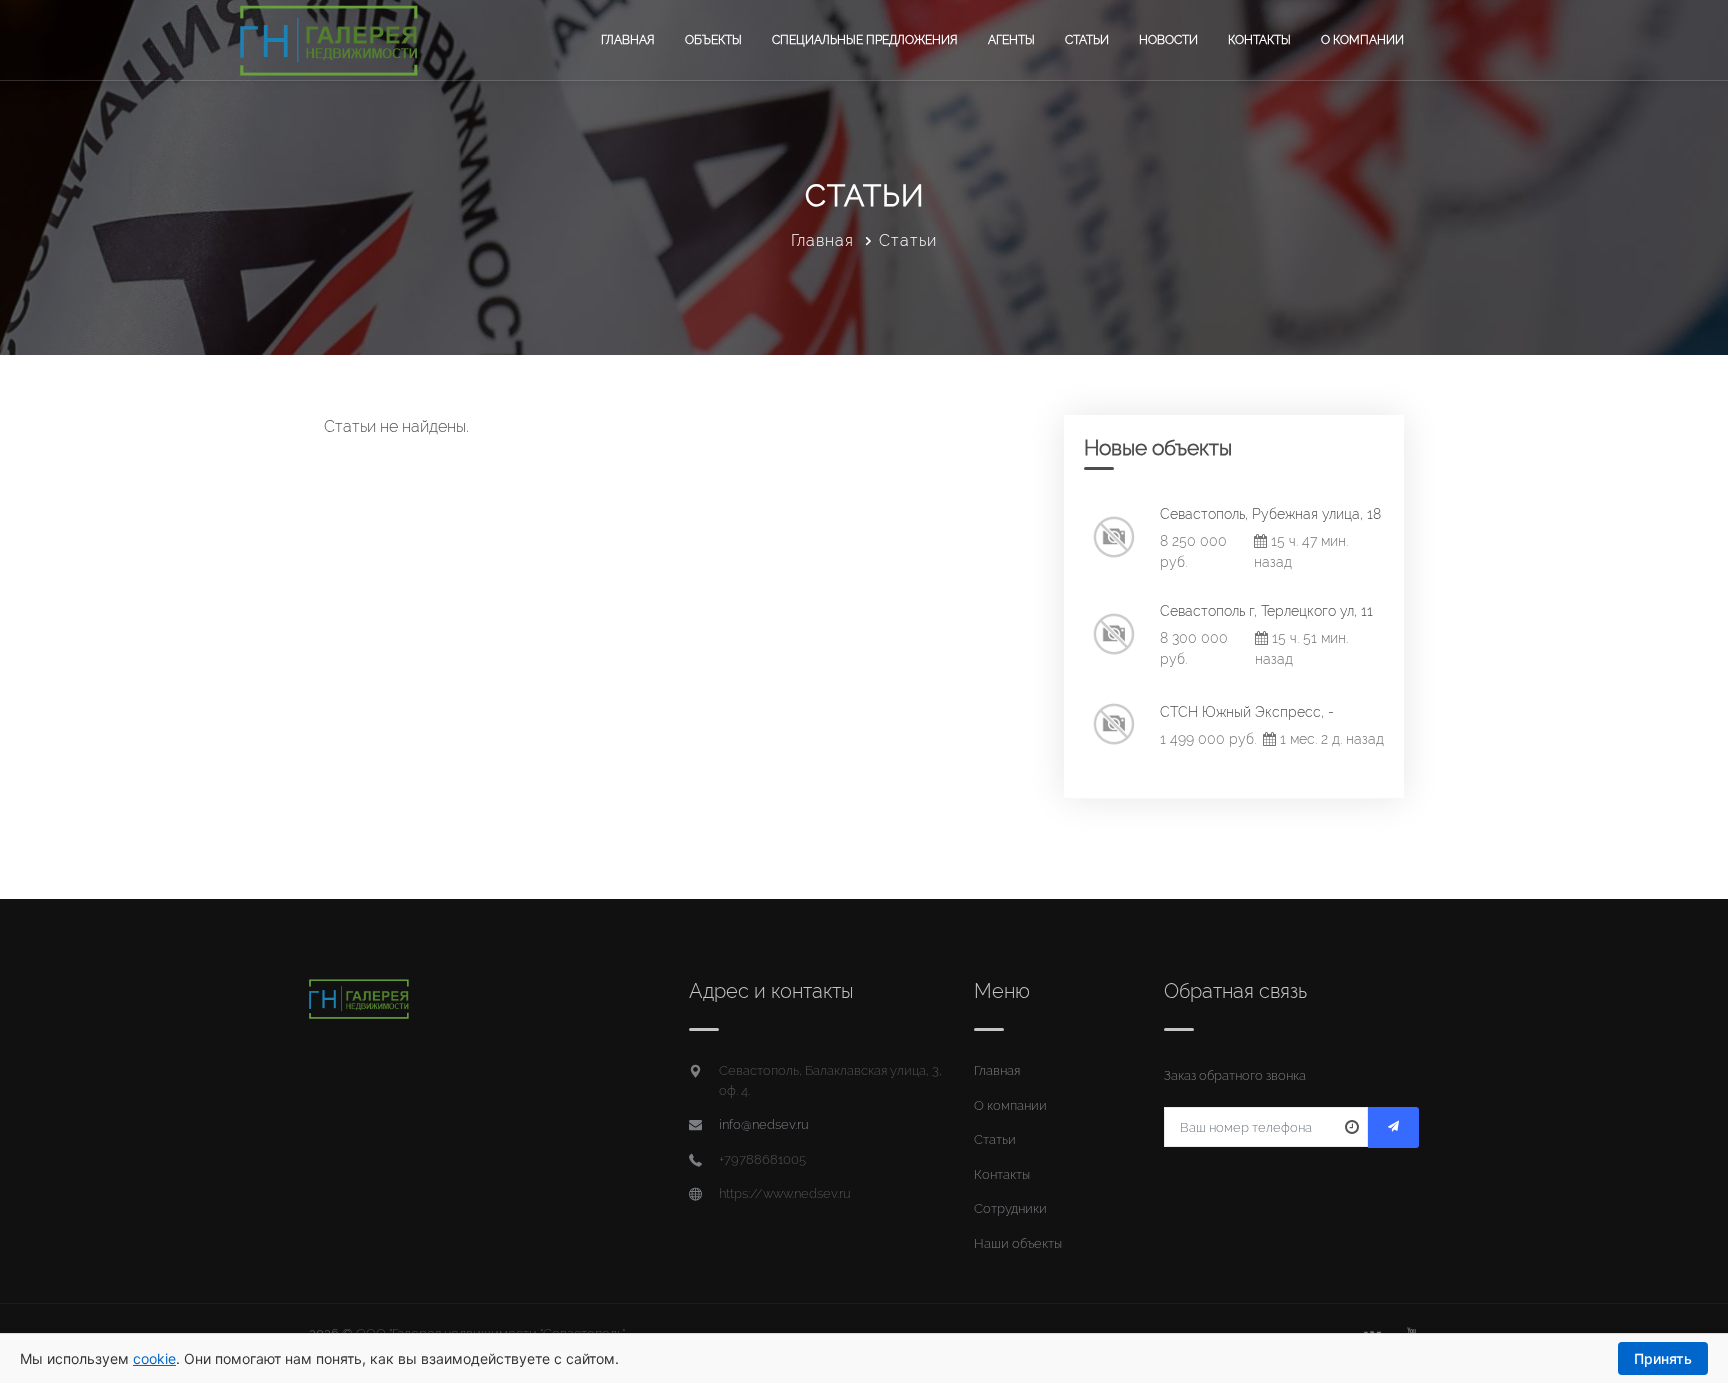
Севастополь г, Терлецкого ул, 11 (1266, 611)
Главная (628, 40)
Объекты (713, 40)
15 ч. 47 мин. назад (1301, 551)
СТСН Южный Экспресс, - (1247, 712)
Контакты (1259, 40)
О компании (1362, 40)
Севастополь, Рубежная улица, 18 (1270, 514)
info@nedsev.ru (764, 1124)
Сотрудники (1010, 1208)
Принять (1663, 1358)
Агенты (1011, 40)
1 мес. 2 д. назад (1330, 739)
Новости (1168, 40)
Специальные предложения (865, 40)
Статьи (1087, 40)
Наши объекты (1018, 1243)
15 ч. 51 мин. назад (1301, 648)
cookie (154, 1358)
